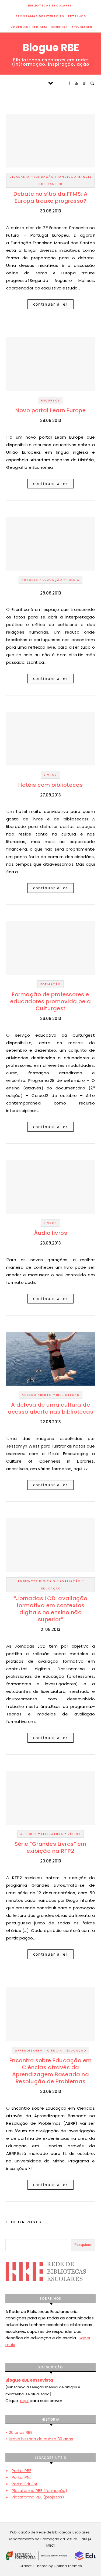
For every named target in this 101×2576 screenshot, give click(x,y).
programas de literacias (40, 16)
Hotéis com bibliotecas (51, 785)
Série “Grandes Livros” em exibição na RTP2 (50, 1847)
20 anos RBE (21, 2432)
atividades (82, 27)
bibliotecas (68, 1395)
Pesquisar (83, 2245)
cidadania (20, 177)
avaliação (70, 1581)
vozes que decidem (29, 27)
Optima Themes (68, 2566)
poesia (73, 580)
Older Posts (25, 2222)
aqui (24, 2401)
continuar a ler (50, 304)
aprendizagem (29, 2051)
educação (52, 580)
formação (50, 984)
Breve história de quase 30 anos (41, 2439)
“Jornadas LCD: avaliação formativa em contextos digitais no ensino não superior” (51, 1609)
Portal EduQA (25, 2484)
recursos (51, 401)
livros (50, 775)
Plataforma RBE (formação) (39, 2491)
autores (30, 580)
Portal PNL (21, 2477)
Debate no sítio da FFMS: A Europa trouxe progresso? (50, 197)
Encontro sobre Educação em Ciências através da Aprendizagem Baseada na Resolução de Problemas (51, 2071)
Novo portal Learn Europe (50, 410)
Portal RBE (21, 2471)
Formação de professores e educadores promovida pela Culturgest (51, 1001)
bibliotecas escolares (50, 5)
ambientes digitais (36, 1581)
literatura (52, 1834)
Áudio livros (50, 1233)
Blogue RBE (51, 48)
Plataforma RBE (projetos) (38, 2497)
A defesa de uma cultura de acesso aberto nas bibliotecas (51, 1408)
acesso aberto (37, 1395)
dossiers (59, 27)
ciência (55, 2051)
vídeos (74, 1834)
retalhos (77, 16)
